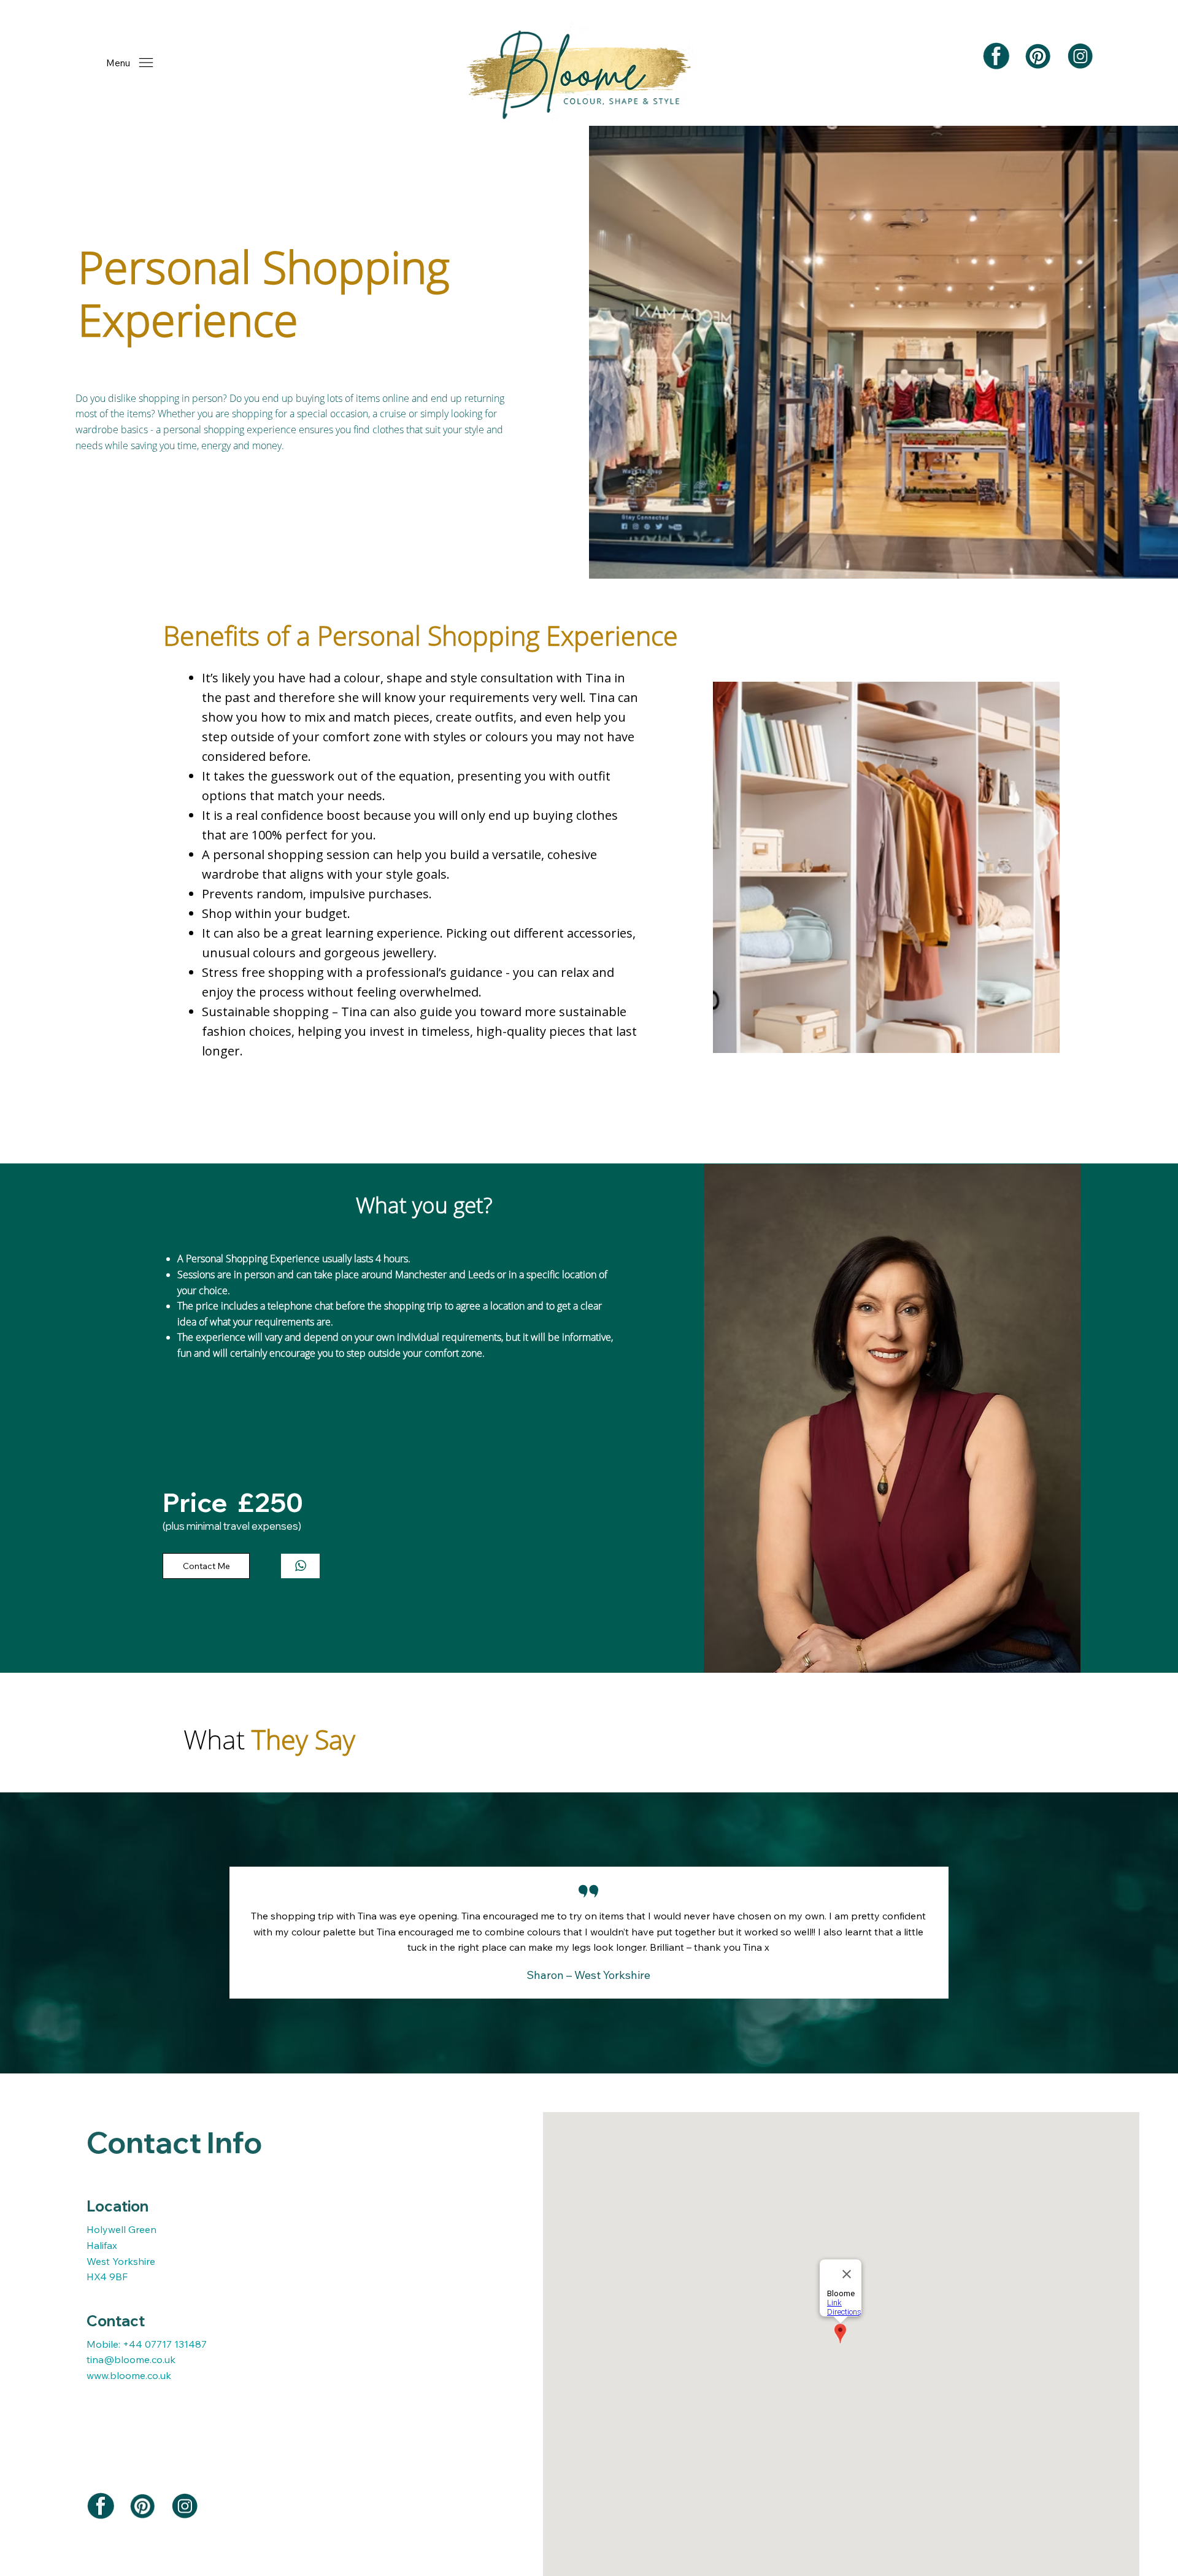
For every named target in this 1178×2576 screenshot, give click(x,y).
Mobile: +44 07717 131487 (147, 2344)
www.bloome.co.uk (129, 2375)
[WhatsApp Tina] (301, 1566)
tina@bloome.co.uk (131, 2359)
